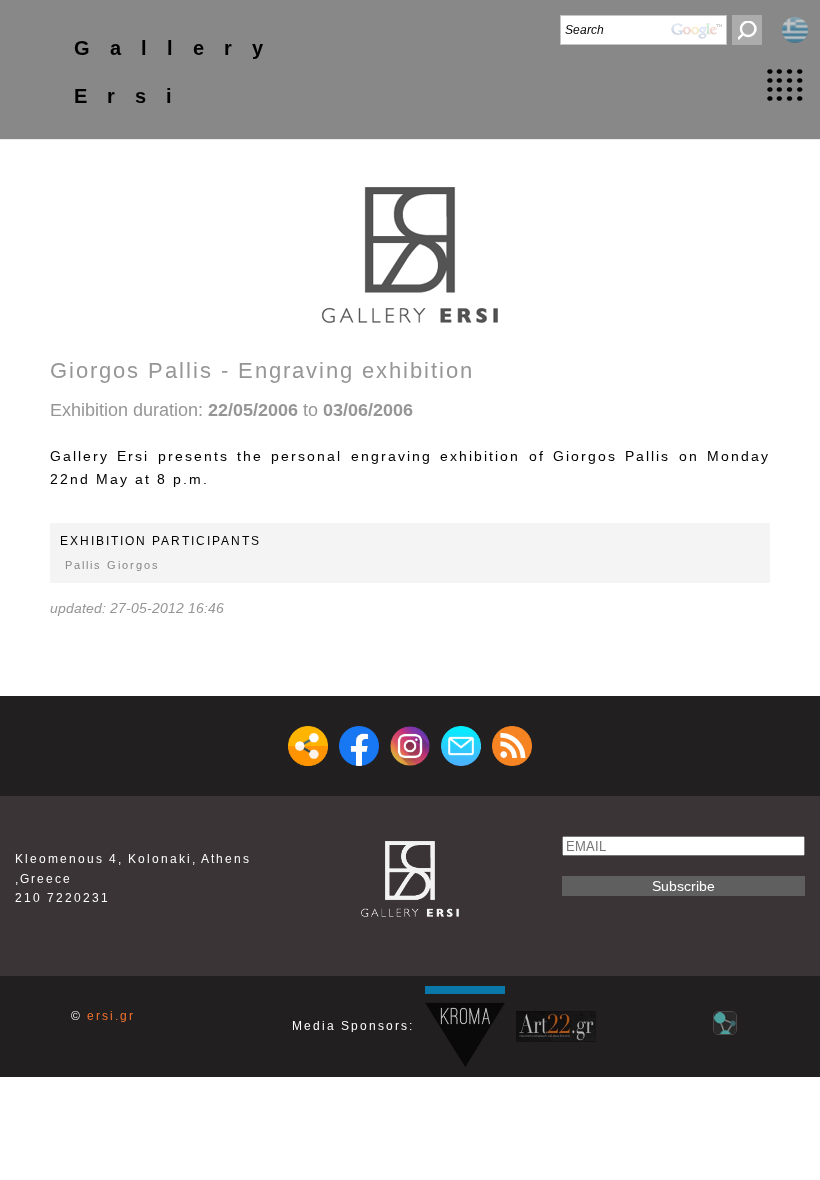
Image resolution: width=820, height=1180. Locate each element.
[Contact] (461, 746)
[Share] (308, 746)
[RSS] (512, 746)
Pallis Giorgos (112, 565)
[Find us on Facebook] (359, 746)
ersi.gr (111, 1016)
